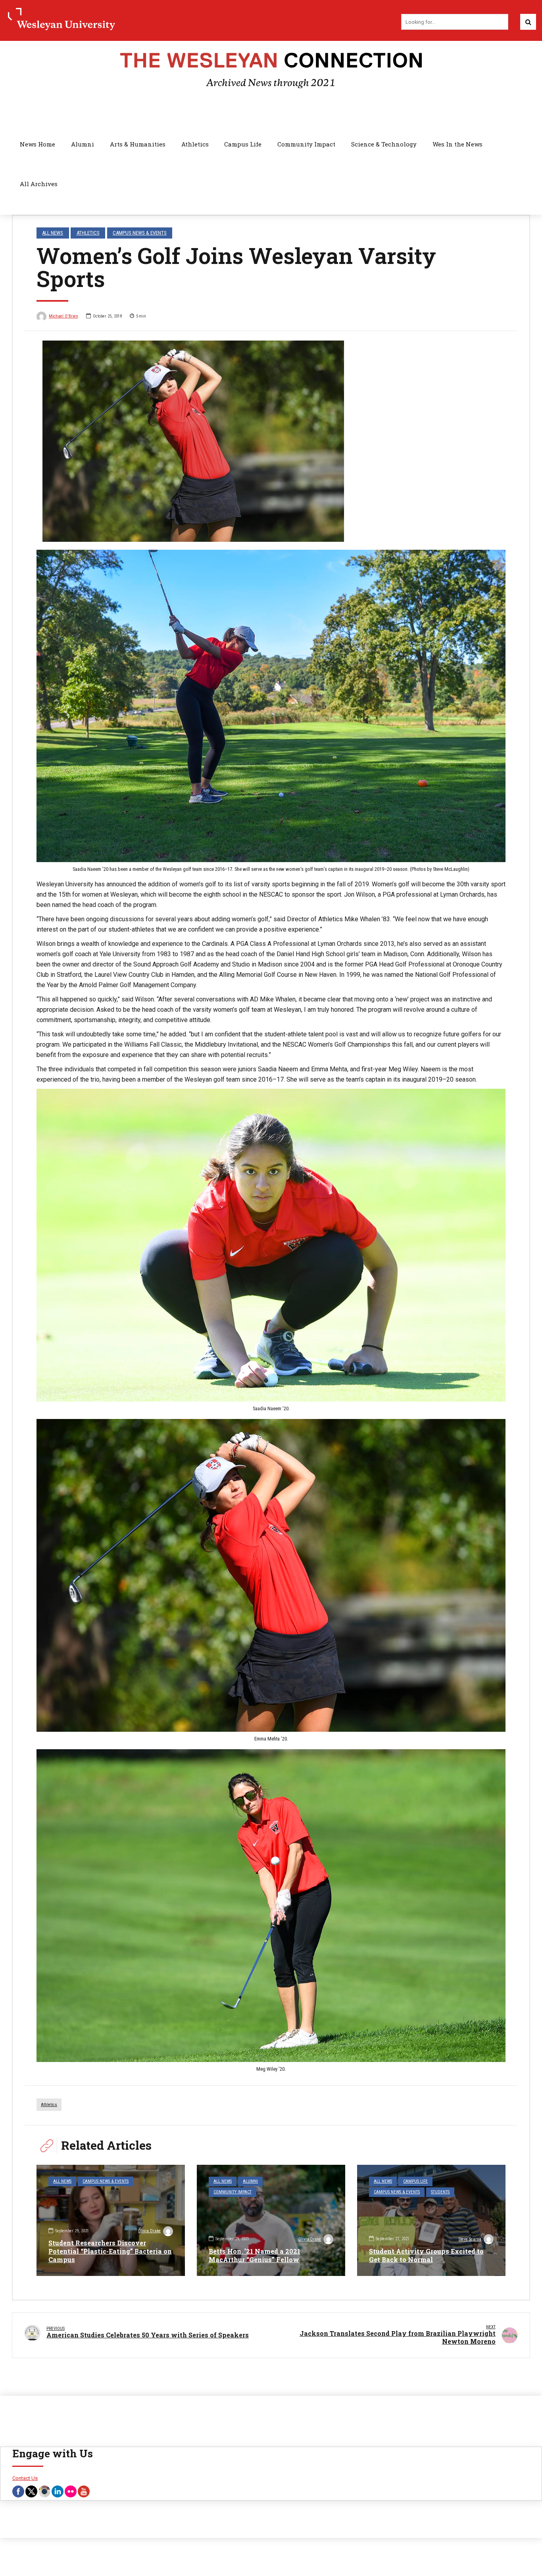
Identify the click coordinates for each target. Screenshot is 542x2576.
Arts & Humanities (138, 144)
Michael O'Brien (63, 316)
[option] (271, 441)
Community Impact (306, 144)
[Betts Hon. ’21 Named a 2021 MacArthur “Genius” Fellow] (271, 2220)
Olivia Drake (149, 2231)
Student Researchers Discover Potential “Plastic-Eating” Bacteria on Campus (110, 2251)
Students (440, 2192)
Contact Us (25, 2478)
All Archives (39, 184)
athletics (49, 2105)
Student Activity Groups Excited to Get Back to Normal (426, 2255)
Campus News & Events (140, 233)
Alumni (83, 144)
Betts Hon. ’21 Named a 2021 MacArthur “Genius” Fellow (255, 2255)
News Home (37, 144)
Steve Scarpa (470, 2239)
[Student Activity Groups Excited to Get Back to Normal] (431, 2220)
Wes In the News (457, 144)
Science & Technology (384, 144)
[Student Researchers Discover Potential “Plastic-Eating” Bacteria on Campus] (111, 2220)
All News (53, 233)
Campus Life (243, 144)
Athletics (195, 144)
